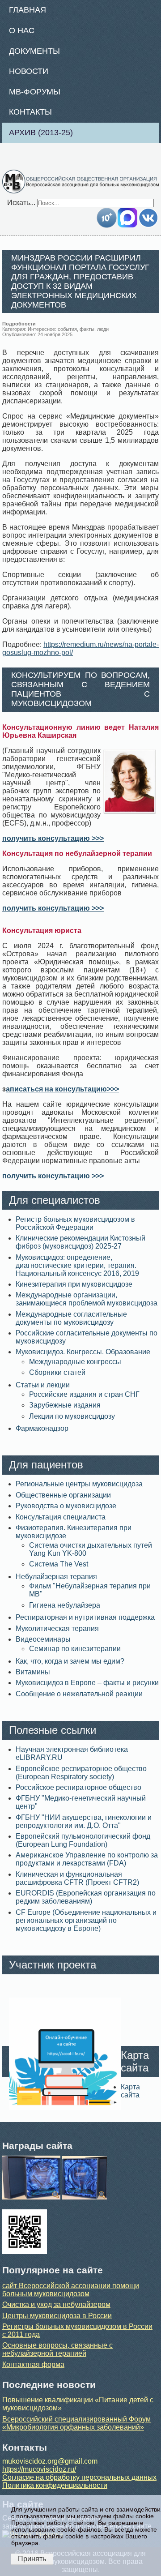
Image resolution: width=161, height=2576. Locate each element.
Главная (28, 10)
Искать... (21, 203)
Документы (34, 51)
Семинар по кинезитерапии (75, 1649)
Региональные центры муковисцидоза (79, 1484)
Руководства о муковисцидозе (66, 1506)
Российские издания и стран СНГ (84, 1394)
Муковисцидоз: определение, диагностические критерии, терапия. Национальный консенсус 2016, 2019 (77, 1265)
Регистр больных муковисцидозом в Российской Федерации (75, 1223)
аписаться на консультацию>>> (62, 1089)
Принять (32, 2559)
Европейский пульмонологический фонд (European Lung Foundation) (83, 1840)
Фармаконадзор (42, 1428)
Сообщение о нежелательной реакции (79, 1694)
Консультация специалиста (61, 1517)
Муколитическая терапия (57, 1628)
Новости (29, 71)
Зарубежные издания (65, 1405)
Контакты (30, 112)
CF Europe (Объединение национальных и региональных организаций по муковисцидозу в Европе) (86, 1920)
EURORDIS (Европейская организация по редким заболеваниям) (86, 1897)
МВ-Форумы (35, 92)
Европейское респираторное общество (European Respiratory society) (81, 1773)
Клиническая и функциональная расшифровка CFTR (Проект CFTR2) (77, 1878)
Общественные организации (63, 1495)
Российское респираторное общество (78, 1787)
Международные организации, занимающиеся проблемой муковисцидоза (87, 1299)
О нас (22, 30)
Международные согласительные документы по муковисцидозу (71, 1318)
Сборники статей (57, 1372)
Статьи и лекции (43, 1385)
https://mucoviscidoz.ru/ (39, 2469)
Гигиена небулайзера (65, 1605)
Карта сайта (130, 2091)
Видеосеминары (43, 1639)
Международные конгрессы (75, 1362)
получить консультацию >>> (53, 838)
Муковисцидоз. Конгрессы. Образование (83, 1352)
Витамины (33, 1672)
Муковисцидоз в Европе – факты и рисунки (87, 1683)
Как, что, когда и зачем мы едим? (70, 1661)
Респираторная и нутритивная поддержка (85, 1617)
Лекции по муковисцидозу (72, 1416)
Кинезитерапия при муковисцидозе (74, 1284)
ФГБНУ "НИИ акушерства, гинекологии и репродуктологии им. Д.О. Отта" (84, 1821)
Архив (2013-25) (41, 133)
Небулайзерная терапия (56, 1577)
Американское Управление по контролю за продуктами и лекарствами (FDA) (87, 1859)
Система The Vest (59, 1564)
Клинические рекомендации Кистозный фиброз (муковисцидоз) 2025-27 (80, 1242)
